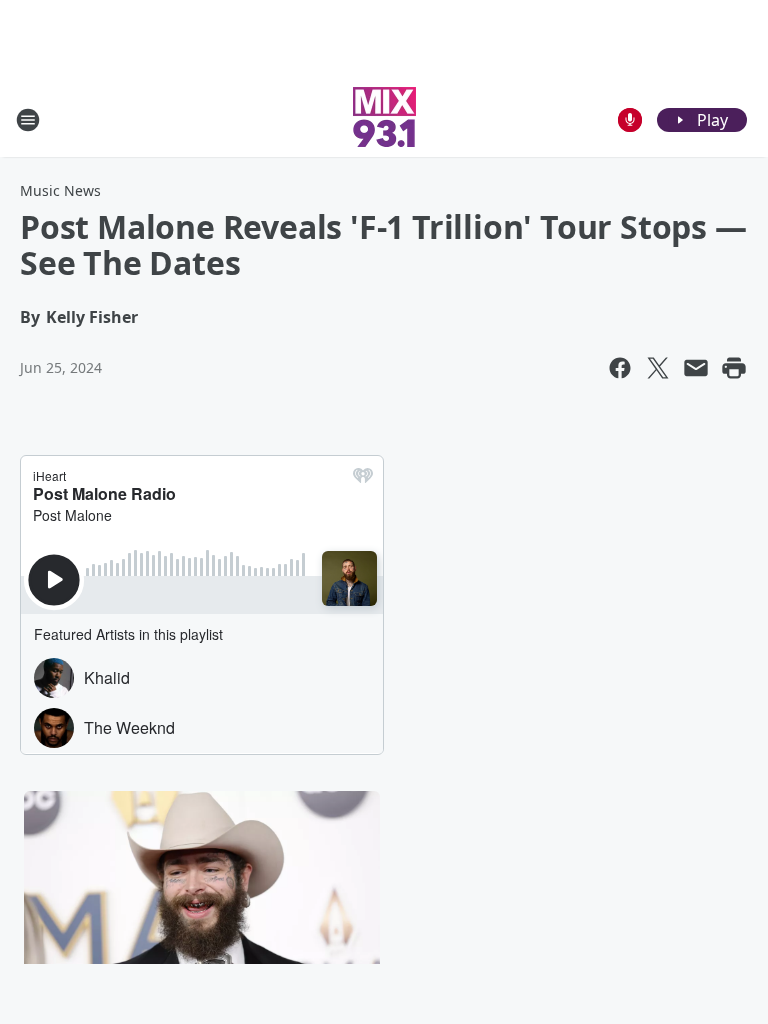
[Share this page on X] (658, 368)
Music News (60, 190)
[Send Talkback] (630, 120)
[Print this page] (734, 368)
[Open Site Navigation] (28, 120)
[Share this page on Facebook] (620, 368)
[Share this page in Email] (696, 368)
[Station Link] (384, 119)
